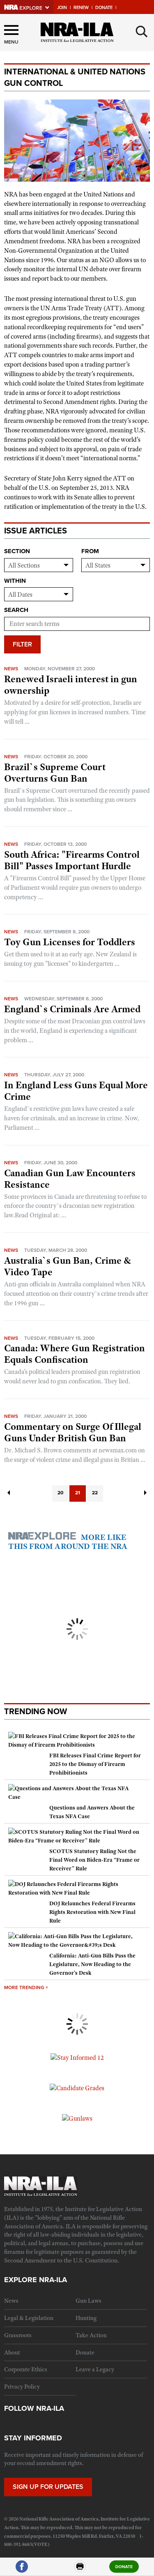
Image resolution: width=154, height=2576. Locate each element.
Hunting (86, 2318)
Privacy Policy (22, 2387)
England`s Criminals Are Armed (72, 1009)
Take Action (91, 2335)
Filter (22, 644)
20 (60, 1493)
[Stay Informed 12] (77, 2057)
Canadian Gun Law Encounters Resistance (70, 1179)
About (12, 2352)
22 (95, 1493)
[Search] (142, 32)
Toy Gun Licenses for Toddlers (70, 942)
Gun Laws (88, 2301)
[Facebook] (22, 2570)
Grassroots (18, 2335)
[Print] (80, 2570)
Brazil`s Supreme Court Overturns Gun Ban (55, 773)
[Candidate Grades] (77, 2088)
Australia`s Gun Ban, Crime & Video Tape (68, 1266)
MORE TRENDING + (26, 1987)
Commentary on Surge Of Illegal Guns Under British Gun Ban (73, 1432)
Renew (81, 8)
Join (62, 8)
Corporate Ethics (26, 2369)
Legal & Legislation (29, 2318)
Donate (104, 8)
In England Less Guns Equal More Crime (76, 1091)
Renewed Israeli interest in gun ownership (71, 685)
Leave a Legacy (95, 2369)
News (11, 669)
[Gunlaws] (77, 2118)
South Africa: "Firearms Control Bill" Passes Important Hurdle (72, 860)
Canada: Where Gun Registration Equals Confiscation (75, 1354)
